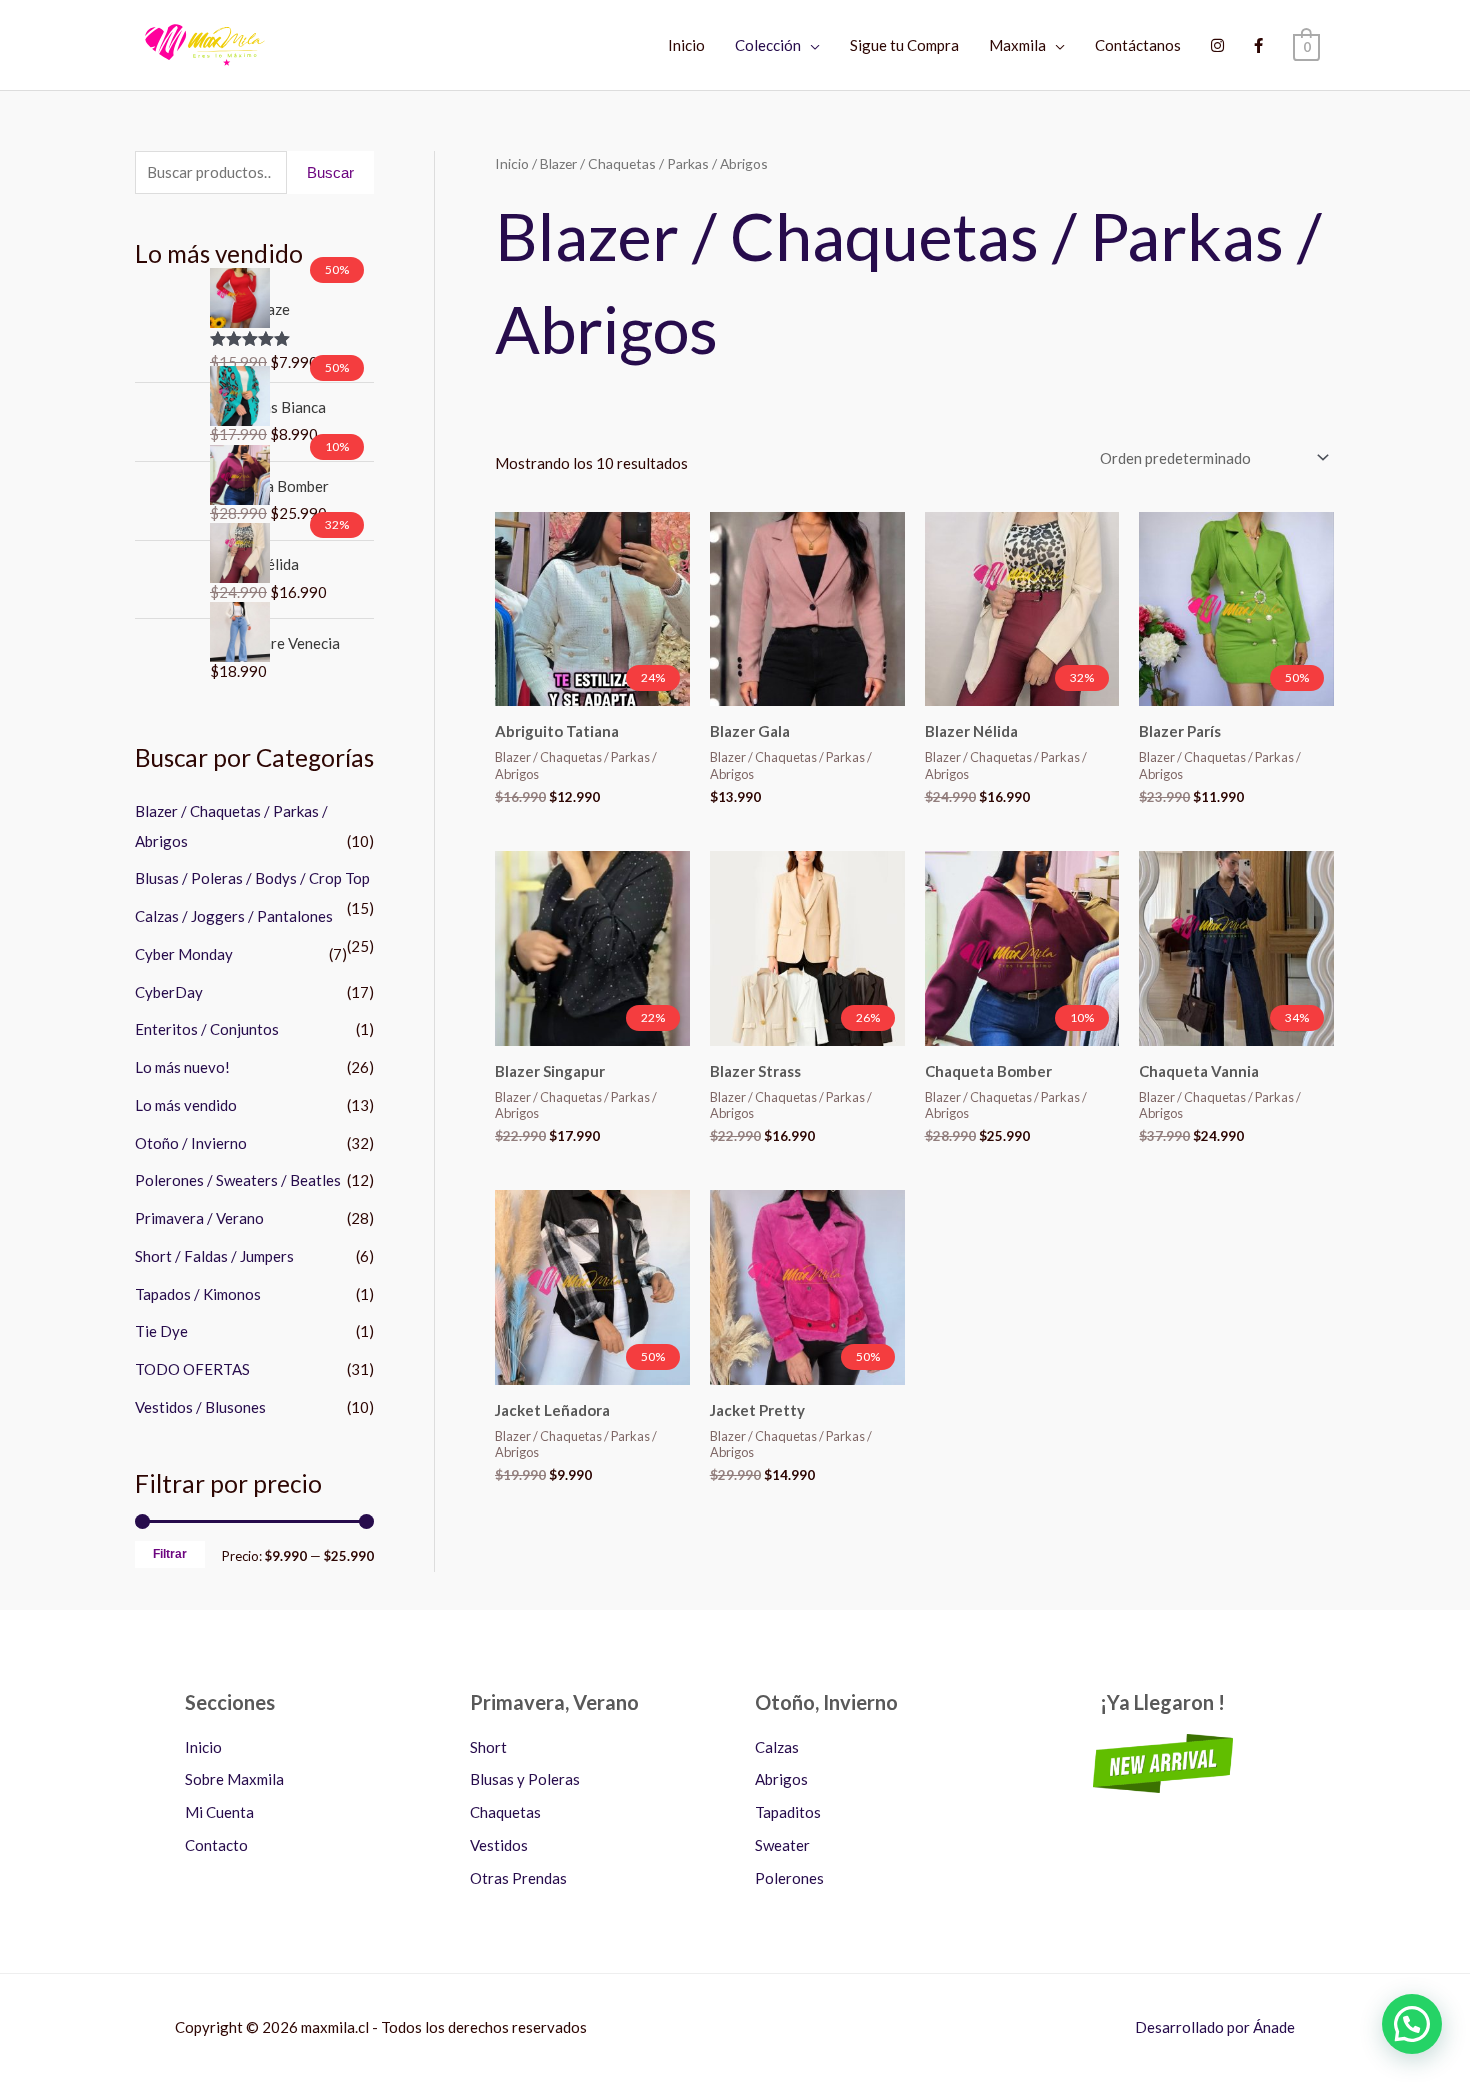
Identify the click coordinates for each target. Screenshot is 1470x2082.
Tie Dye (161, 1331)
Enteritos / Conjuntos (207, 1029)
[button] (1412, 2024)
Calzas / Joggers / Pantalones (234, 916)
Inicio (686, 45)
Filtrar (170, 1554)
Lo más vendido (186, 1105)
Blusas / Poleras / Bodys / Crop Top (252, 878)
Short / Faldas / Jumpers (214, 1256)
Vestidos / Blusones (200, 1407)
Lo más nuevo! (182, 1067)
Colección (768, 45)
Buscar (330, 172)
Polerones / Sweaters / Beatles (238, 1180)
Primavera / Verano (199, 1218)
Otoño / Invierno (191, 1143)
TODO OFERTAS (192, 1369)
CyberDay (169, 992)
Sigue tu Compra (904, 45)
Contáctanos (1138, 45)
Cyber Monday (184, 954)
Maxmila (1017, 45)
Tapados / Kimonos (198, 1294)
